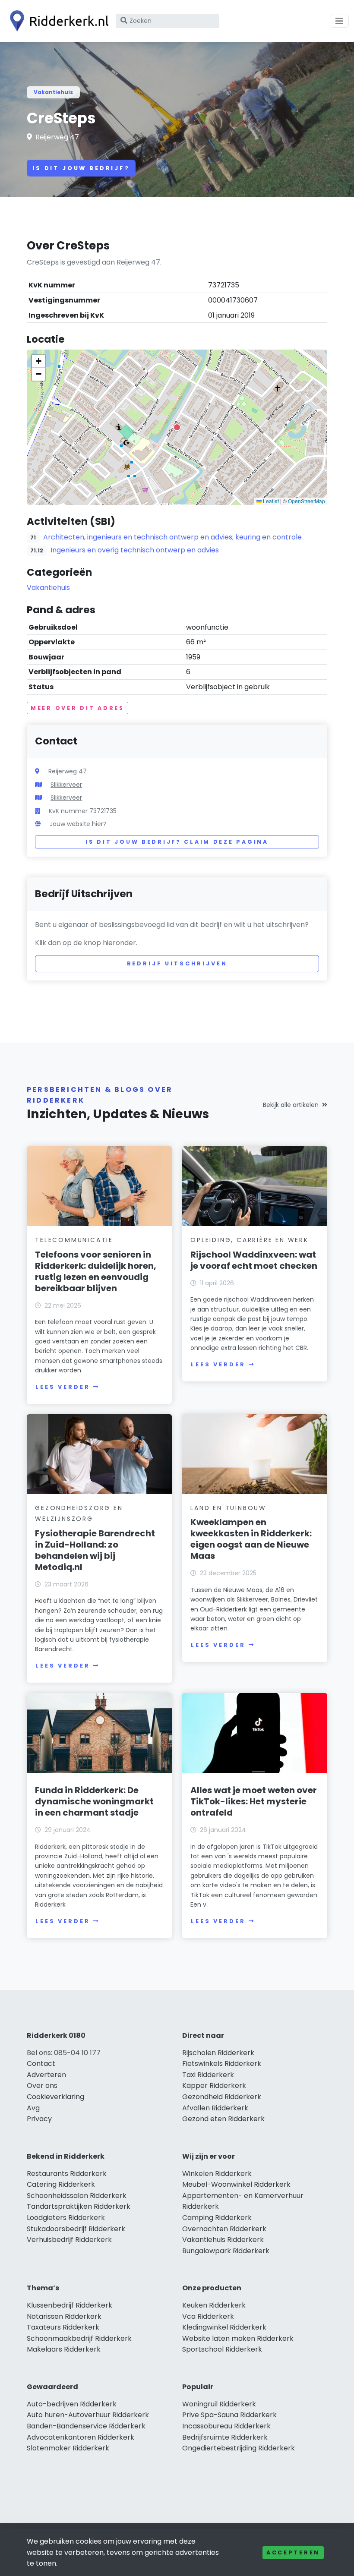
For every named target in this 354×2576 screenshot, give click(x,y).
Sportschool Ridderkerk (222, 2349)
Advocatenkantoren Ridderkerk (81, 2437)
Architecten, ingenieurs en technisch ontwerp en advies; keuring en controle (172, 537)
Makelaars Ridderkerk (64, 2349)
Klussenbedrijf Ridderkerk (70, 2305)
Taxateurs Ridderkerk (63, 2327)
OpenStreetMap (307, 501)
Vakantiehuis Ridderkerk (223, 2240)
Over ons (42, 2086)
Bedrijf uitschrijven (177, 963)
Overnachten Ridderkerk (224, 2229)
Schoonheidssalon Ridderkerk (77, 2196)
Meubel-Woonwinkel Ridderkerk (236, 2184)
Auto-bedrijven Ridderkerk (72, 2404)
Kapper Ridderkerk (214, 2086)
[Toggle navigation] (339, 21)
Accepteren (293, 2552)
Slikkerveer (66, 785)
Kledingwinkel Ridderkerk (224, 2327)
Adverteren (46, 2075)
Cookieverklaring (55, 2097)
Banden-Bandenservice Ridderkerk (86, 2426)
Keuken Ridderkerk (214, 2305)
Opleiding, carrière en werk (250, 1240)
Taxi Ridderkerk (208, 2075)
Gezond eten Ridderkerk (223, 2119)
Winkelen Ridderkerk (217, 2174)
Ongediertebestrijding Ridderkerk (239, 2448)
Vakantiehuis (53, 92)
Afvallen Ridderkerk (215, 2108)
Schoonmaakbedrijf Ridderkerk (79, 2338)
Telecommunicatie (74, 1240)
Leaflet (270, 501)
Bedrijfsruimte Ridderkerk (225, 2437)
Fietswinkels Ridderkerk (222, 2064)
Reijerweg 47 (57, 137)
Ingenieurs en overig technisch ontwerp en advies (135, 550)
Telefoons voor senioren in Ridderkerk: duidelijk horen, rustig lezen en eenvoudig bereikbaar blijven (96, 1271)
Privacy (39, 2119)
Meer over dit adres (77, 708)
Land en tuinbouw (228, 1508)
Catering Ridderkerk (61, 2184)
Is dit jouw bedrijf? (81, 168)
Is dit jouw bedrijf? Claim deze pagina (177, 842)
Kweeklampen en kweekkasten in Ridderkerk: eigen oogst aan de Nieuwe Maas (251, 1539)
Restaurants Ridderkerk (67, 2174)
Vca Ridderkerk (208, 2316)
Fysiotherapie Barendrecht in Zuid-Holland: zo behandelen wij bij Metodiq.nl (95, 1550)
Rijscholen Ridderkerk (218, 2053)
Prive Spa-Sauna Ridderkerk (229, 2415)
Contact (41, 2064)
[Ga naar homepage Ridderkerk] (57, 21)
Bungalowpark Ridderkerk (226, 2251)
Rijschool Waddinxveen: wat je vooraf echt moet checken (254, 1260)
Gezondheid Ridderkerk (222, 2097)
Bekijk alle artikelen (291, 1105)
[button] (177, 427)
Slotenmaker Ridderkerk (68, 2448)
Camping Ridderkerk (217, 2218)
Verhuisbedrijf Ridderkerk (69, 2240)
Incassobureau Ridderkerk (226, 2426)
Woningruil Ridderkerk (219, 2404)
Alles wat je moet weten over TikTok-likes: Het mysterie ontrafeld (254, 1801)
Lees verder (63, 1387)
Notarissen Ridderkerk (64, 2316)
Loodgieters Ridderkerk (66, 2218)
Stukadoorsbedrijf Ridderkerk (76, 2229)
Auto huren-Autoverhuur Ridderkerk (88, 2415)
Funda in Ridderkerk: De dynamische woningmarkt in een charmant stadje (94, 1801)
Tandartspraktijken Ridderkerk (79, 2206)
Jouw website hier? (78, 824)
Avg (33, 2108)
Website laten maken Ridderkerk (238, 2338)
